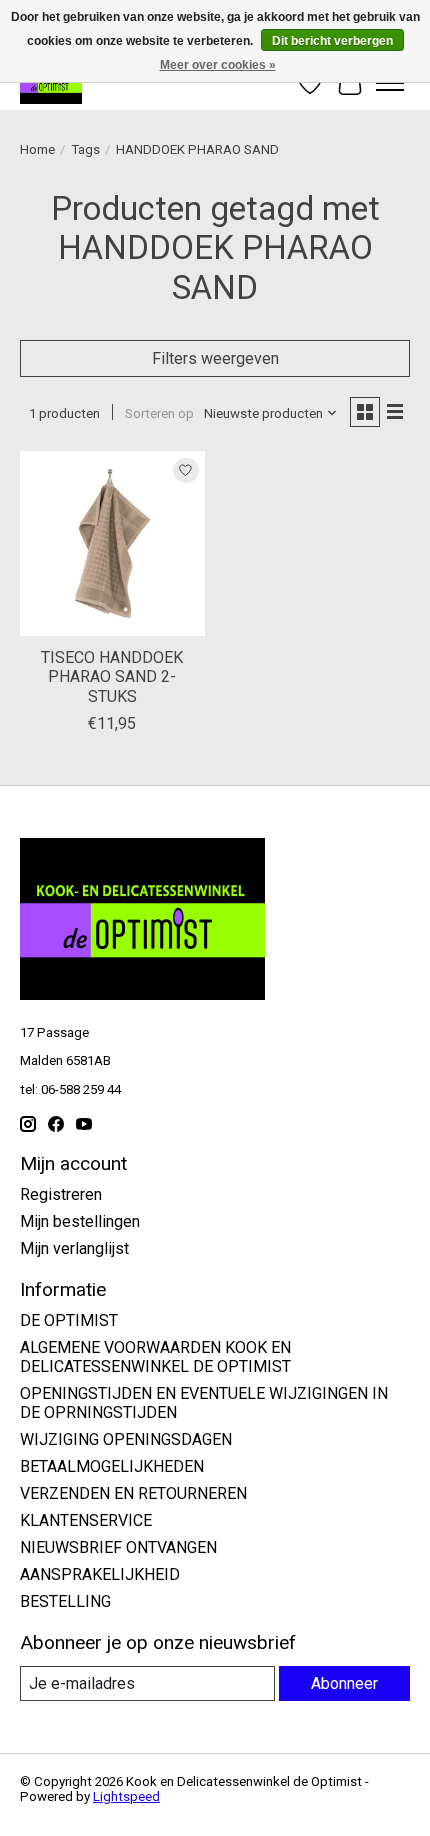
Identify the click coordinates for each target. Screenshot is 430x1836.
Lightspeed (126, 1796)
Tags (85, 149)
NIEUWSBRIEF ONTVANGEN (118, 1547)
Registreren (61, 1194)
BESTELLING (65, 1601)
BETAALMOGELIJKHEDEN (112, 1466)
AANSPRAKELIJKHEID (100, 1574)
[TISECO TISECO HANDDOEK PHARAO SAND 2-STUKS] (112, 543)
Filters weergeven (215, 358)
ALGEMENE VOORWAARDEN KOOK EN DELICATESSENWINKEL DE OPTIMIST (155, 1357)
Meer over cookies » (218, 65)
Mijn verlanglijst (74, 1248)
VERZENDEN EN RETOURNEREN (133, 1493)
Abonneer (344, 1683)
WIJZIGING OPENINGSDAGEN (126, 1439)
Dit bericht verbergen (332, 41)
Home (37, 149)
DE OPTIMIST (69, 1320)
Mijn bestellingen (80, 1221)
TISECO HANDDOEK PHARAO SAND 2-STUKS (112, 676)
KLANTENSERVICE (86, 1520)
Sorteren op (159, 413)
